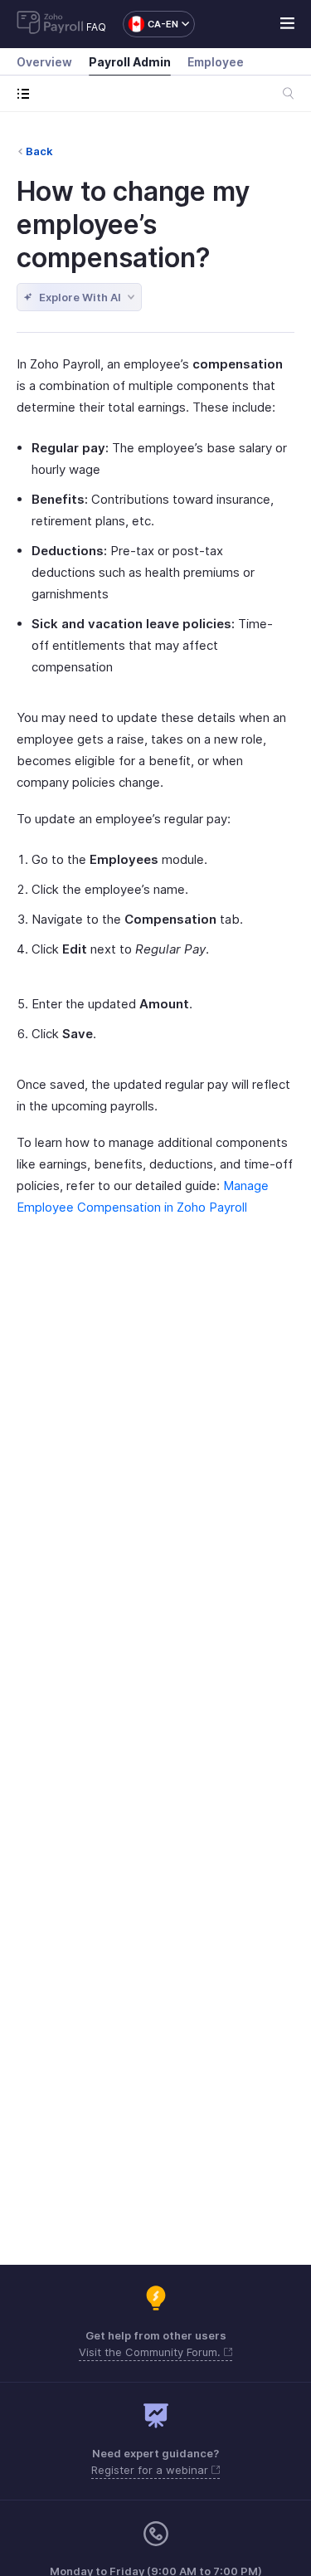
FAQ (96, 27)
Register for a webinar (151, 2470)
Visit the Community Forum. (151, 2352)
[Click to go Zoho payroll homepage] (50, 24)
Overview (44, 62)
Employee (216, 62)
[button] (151, 24)
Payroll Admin (130, 62)
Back (39, 151)
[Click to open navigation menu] (27, 93)
